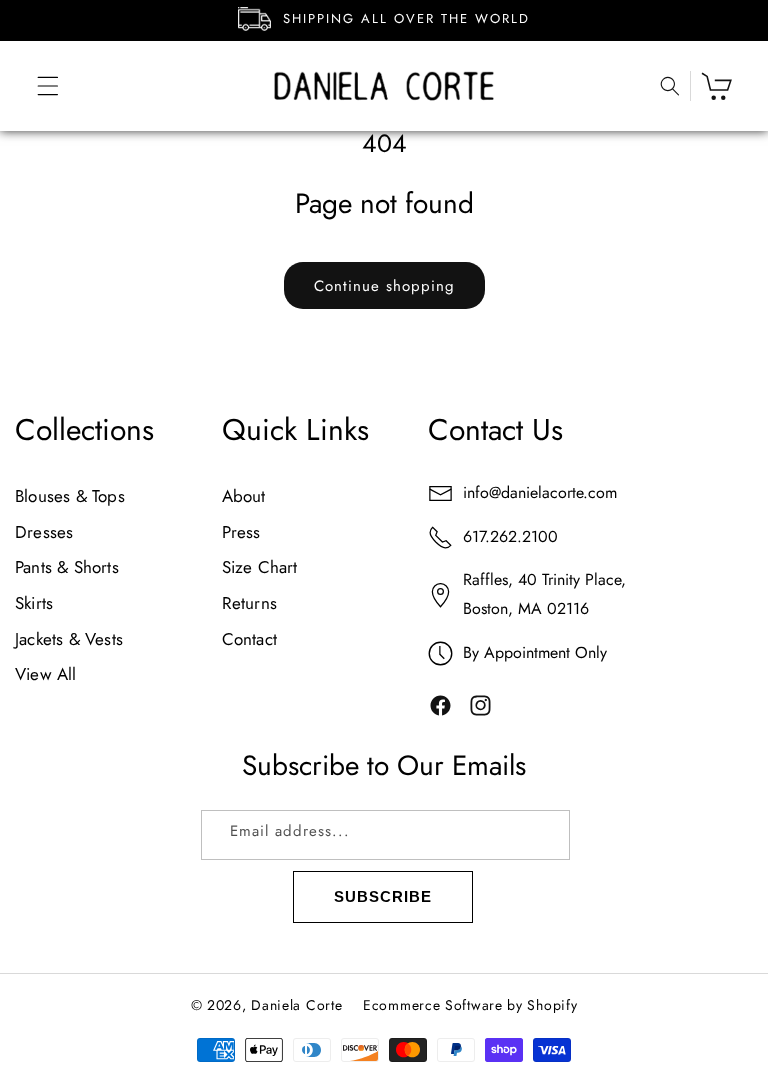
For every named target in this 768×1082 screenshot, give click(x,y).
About (244, 496)
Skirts (34, 603)
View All (46, 674)
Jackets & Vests (69, 639)
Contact (249, 639)
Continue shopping (384, 286)
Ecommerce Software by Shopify (470, 1005)
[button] (35, 86)
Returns (249, 603)
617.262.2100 (510, 536)
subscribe (383, 896)
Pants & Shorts (67, 567)
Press (241, 532)
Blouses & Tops (70, 496)
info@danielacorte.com (540, 492)
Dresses (44, 532)
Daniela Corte (296, 1005)
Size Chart (260, 567)
